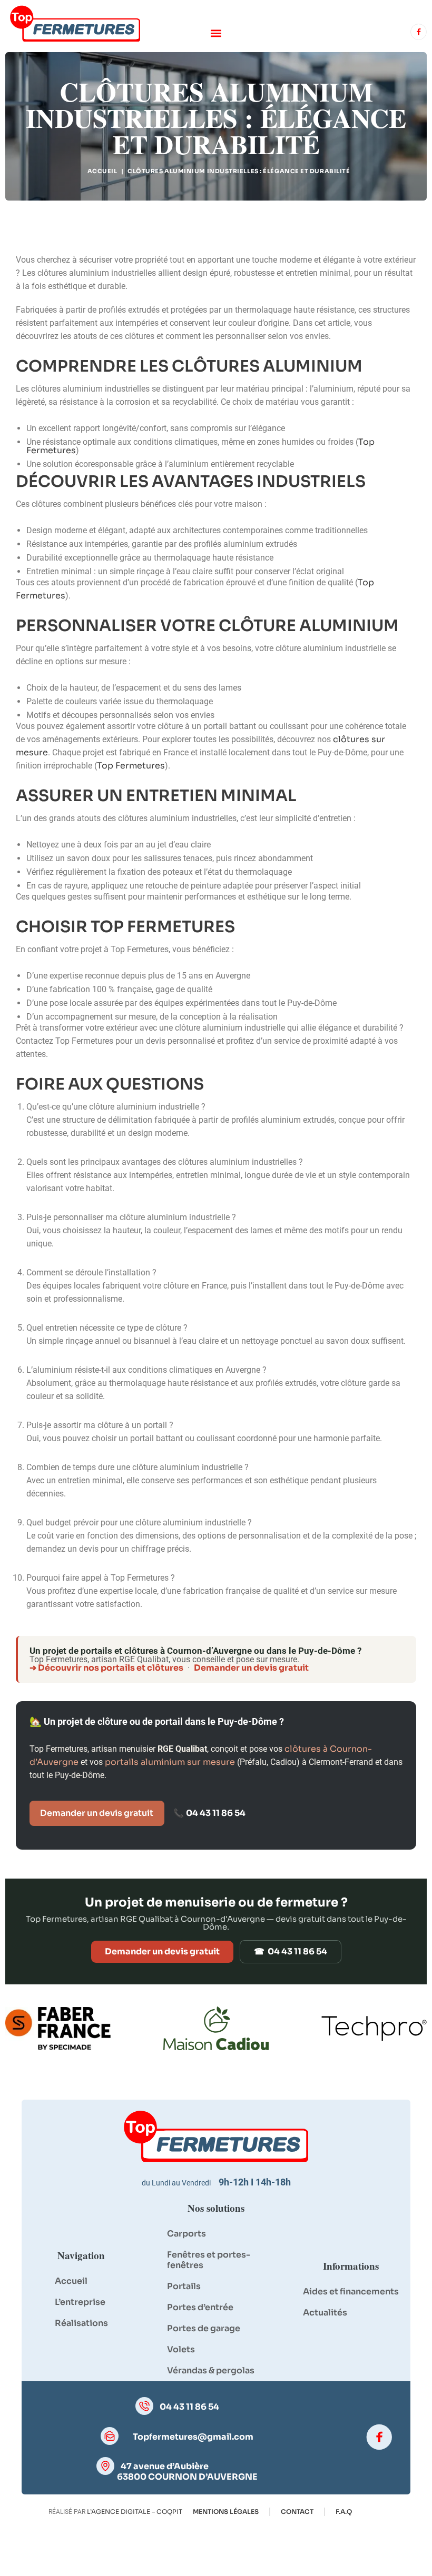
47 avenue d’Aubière (165, 2466)
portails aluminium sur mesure (170, 1762)
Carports (186, 2234)
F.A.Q (344, 2512)
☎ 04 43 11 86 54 (291, 1951)
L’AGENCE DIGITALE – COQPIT (135, 2512)
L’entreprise (80, 2302)
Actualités (325, 2313)
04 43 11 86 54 (216, 1813)
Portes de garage (204, 2328)
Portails (184, 2286)
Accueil (102, 171)
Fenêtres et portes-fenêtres (209, 2260)
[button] (216, 33)
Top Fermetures (131, 766)
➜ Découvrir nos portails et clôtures (106, 1668)
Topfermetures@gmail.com (193, 2437)
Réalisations (81, 2323)
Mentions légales (226, 2512)
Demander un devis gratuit (251, 1668)
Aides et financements (351, 2292)
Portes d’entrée (200, 2307)
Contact (297, 2512)
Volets (181, 2349)
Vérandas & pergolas (211, 2370)
